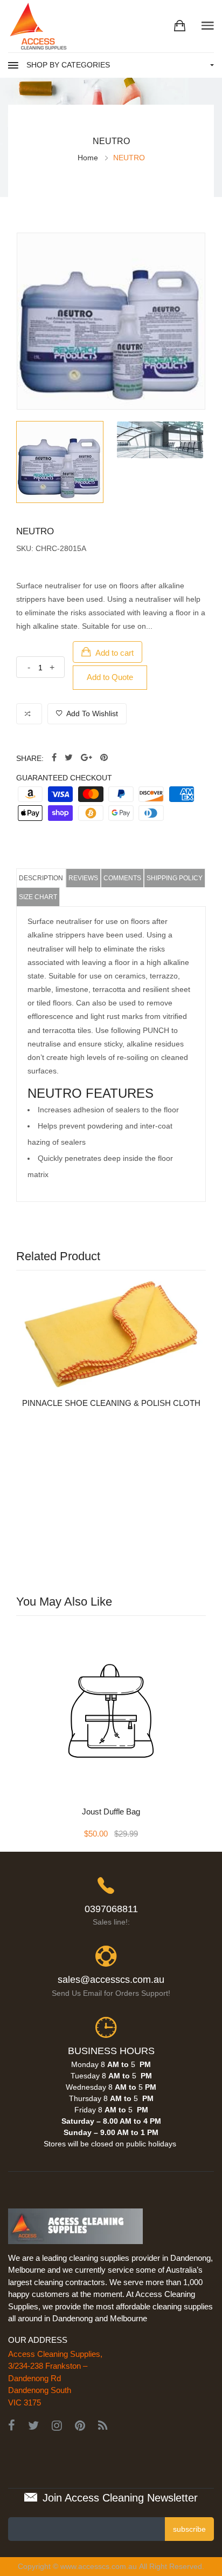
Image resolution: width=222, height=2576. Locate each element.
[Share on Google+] (86, 758)
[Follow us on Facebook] (54, 758)
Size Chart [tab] (38, 897)
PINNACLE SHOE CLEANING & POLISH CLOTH (111, 1403)
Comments (122, 878)
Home (88, 158)
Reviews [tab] (83, 878)
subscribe (189, 2529)
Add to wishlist (91, 713)
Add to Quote (110, 677)
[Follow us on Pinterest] (104, 758)
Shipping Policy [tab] (175, 878)
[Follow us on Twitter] (69, 758)
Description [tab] (41, 878)
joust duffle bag (111, 1812)
